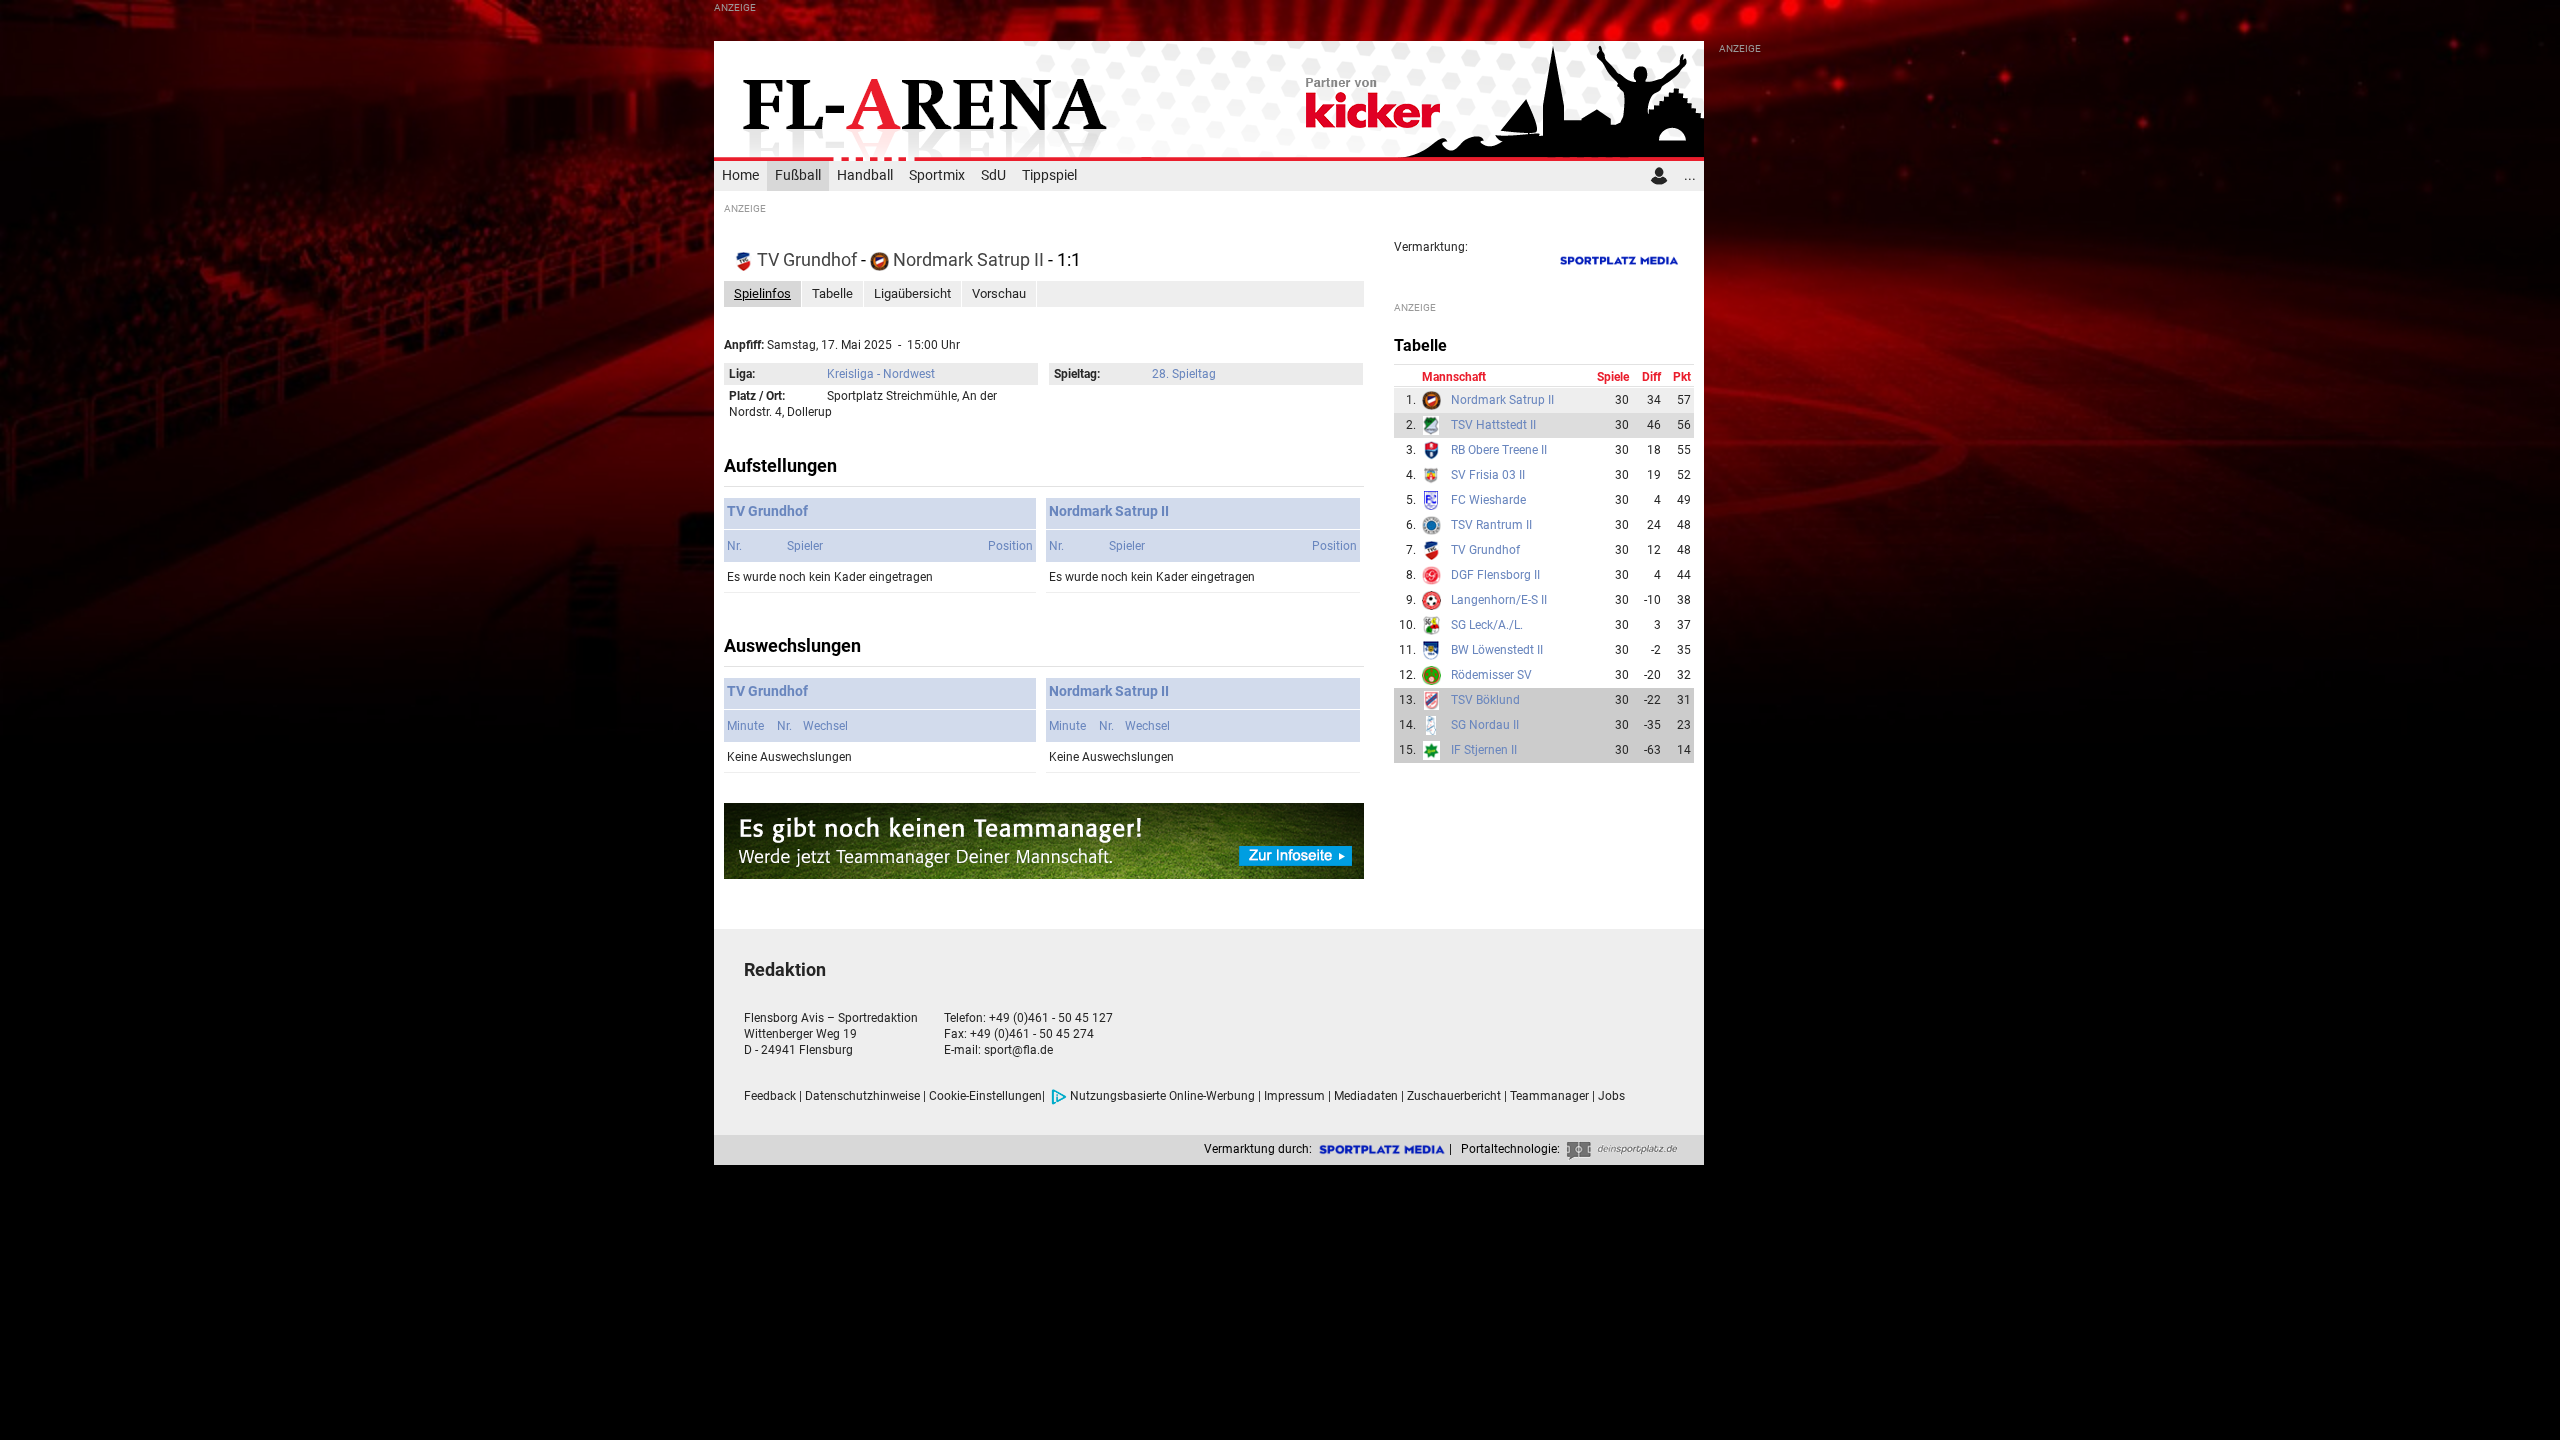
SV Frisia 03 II (1488, 475)
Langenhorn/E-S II (1499, 600)
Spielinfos (762, 293)
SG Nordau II (1485, 725)
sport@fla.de (1018, 1050)
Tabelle (832, 293)
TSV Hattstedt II (1493, 425)
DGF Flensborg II (1495, 575)
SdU (993, 175)
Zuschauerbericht (1454, 1096)
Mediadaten (1366, 1096)
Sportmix (937, 175)
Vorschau (999, 293)
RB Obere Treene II (1499, 450)
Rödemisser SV (1491, 675)
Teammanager (1549, 1096)
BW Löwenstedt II (1497, 650)
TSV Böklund (1485, 700)
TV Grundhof (807, 259)
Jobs (1611, 1096)
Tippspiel (1049, 175)
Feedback (770, 1096)
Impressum (1294, 1096)
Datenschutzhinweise (862, 1096)
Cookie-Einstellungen (985, 1096)
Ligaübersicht (912, 293)
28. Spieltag (1184, 374)
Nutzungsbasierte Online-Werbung (1162, 1096)
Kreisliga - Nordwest (881, 374)
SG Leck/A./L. (1487, 625)
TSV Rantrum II (1491, 525)
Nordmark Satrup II (968, 259)
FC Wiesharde (1488, 500)
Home (740, 175)
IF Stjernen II (1484, 750)
